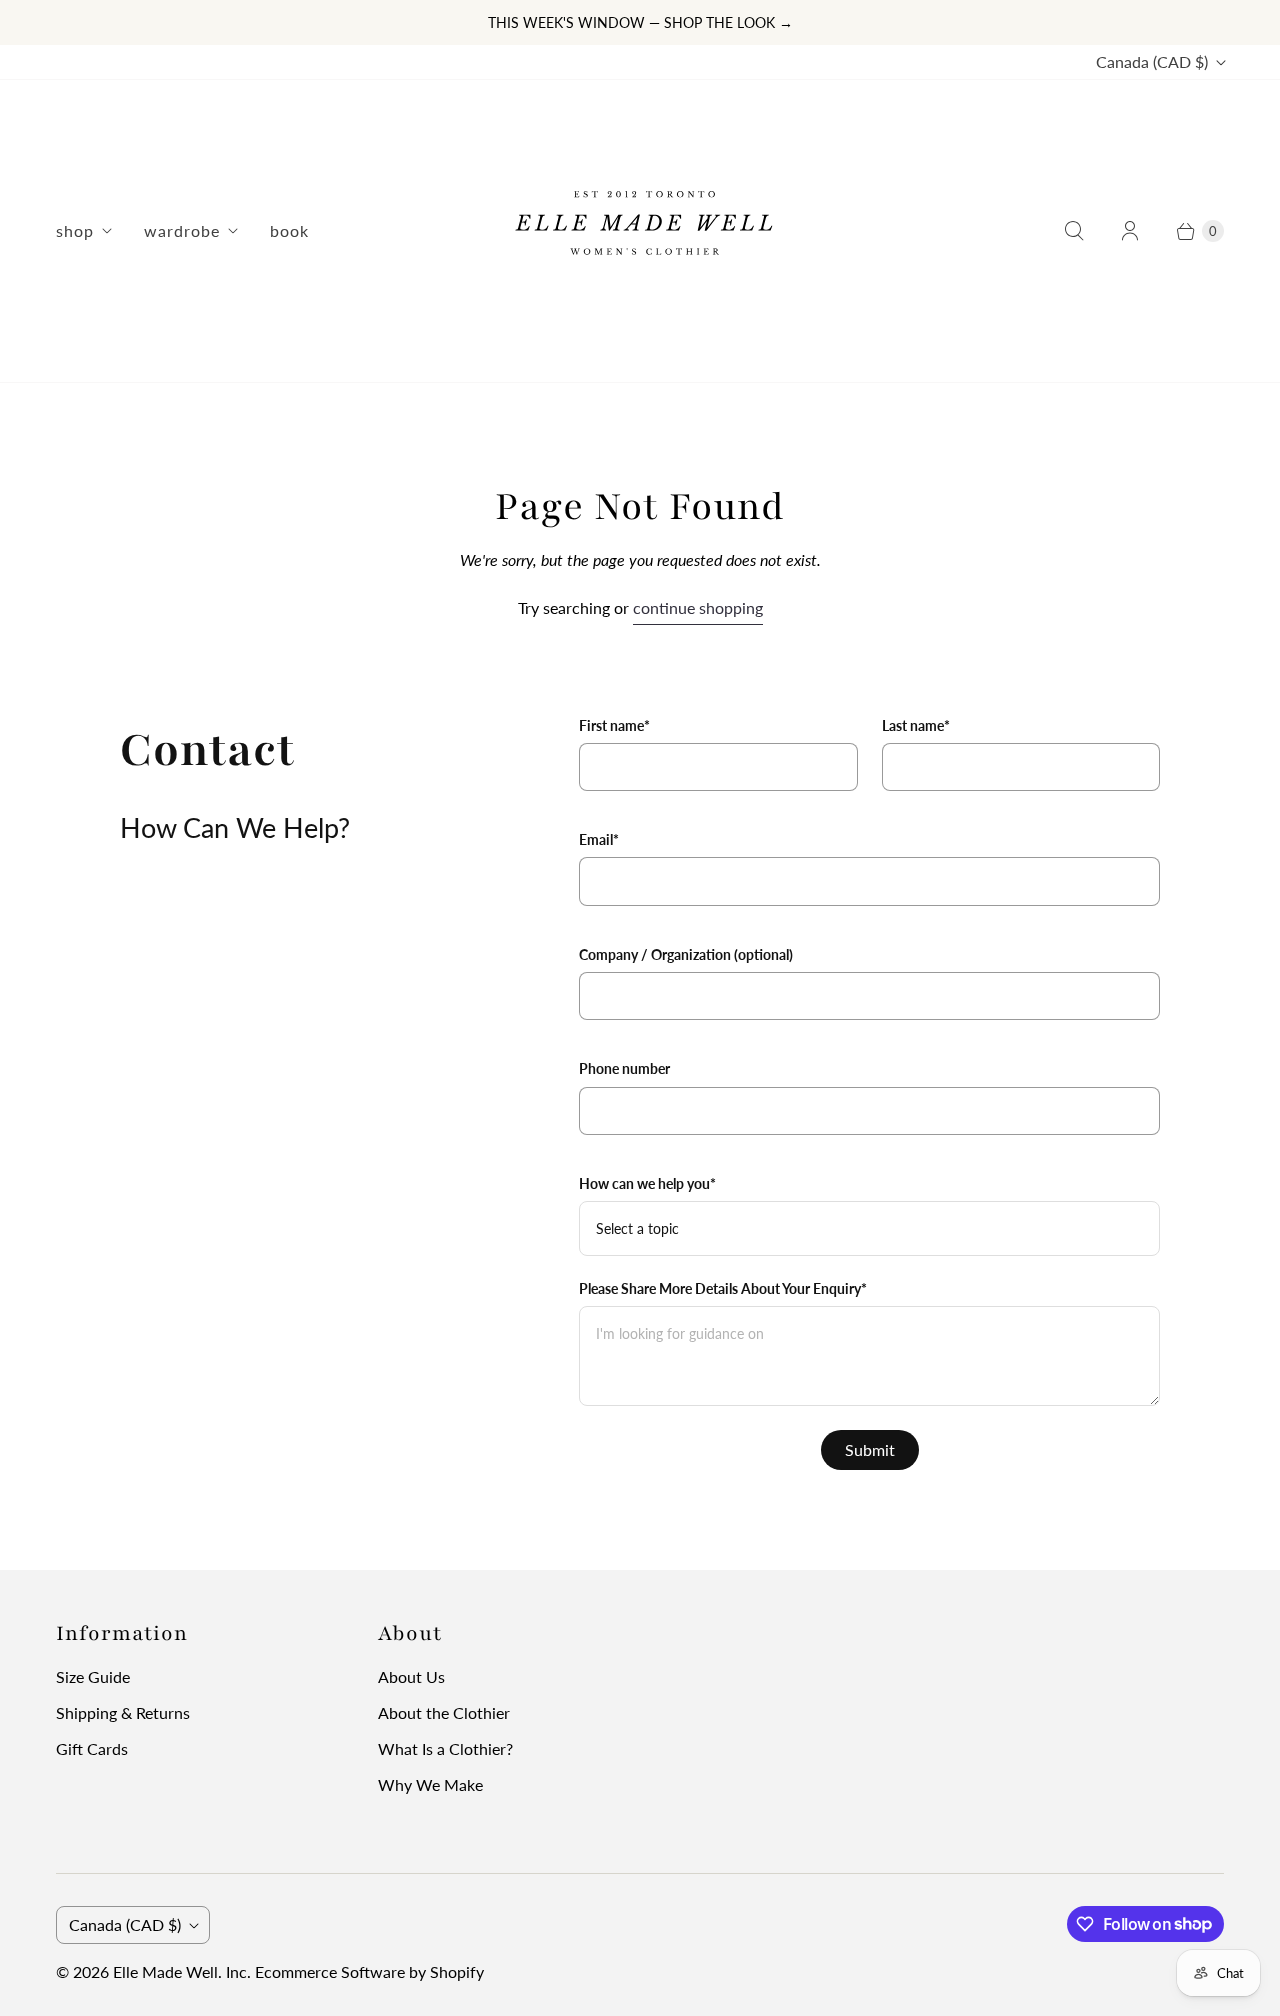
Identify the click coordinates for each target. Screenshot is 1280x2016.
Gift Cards (92, 1748)
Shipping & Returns (123, 1712)
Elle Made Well (165, 1971)
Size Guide (93, 1676)
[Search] (1074, 231)
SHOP (75, 230)
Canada (1152, 61)
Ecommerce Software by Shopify (369, 1971)
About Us (411, 1676)
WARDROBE (182, 230)
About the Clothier (444, 1712)
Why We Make (430, 1784)
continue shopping (698, 607)
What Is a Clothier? (445, 1748)
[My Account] (1130, 231)
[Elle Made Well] (640, 231)
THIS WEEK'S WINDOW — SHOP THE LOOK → (640, 22)
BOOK (289, 230)
